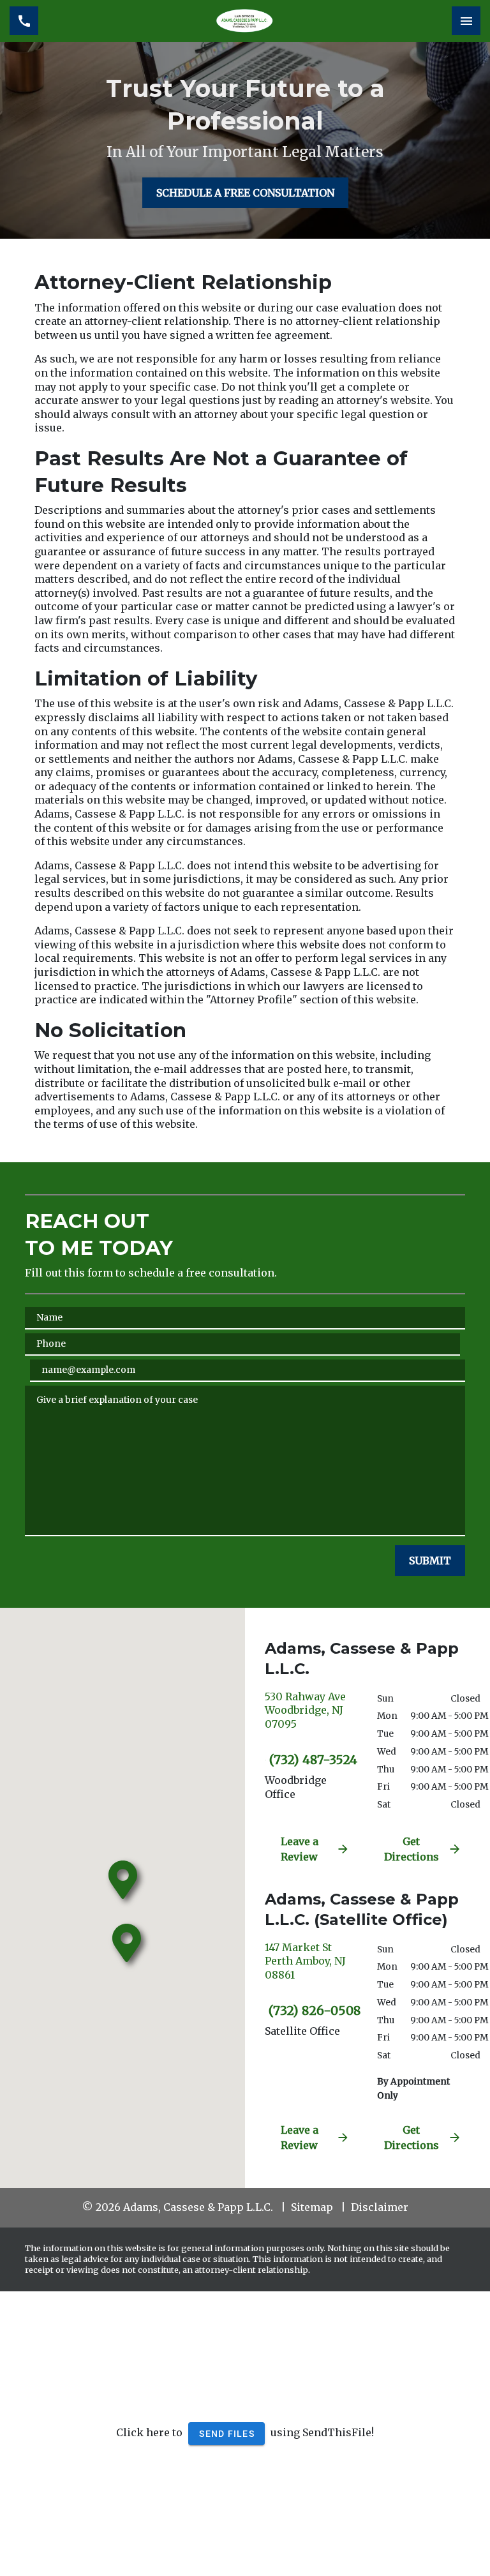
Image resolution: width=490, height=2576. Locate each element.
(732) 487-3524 (313, 1760)
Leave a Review (300, 1849)
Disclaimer (380, 2207)
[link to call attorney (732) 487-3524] (24, 21)
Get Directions (412, 1849)
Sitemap (312, 2207)
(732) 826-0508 (313, 2011)
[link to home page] (245, 21)
